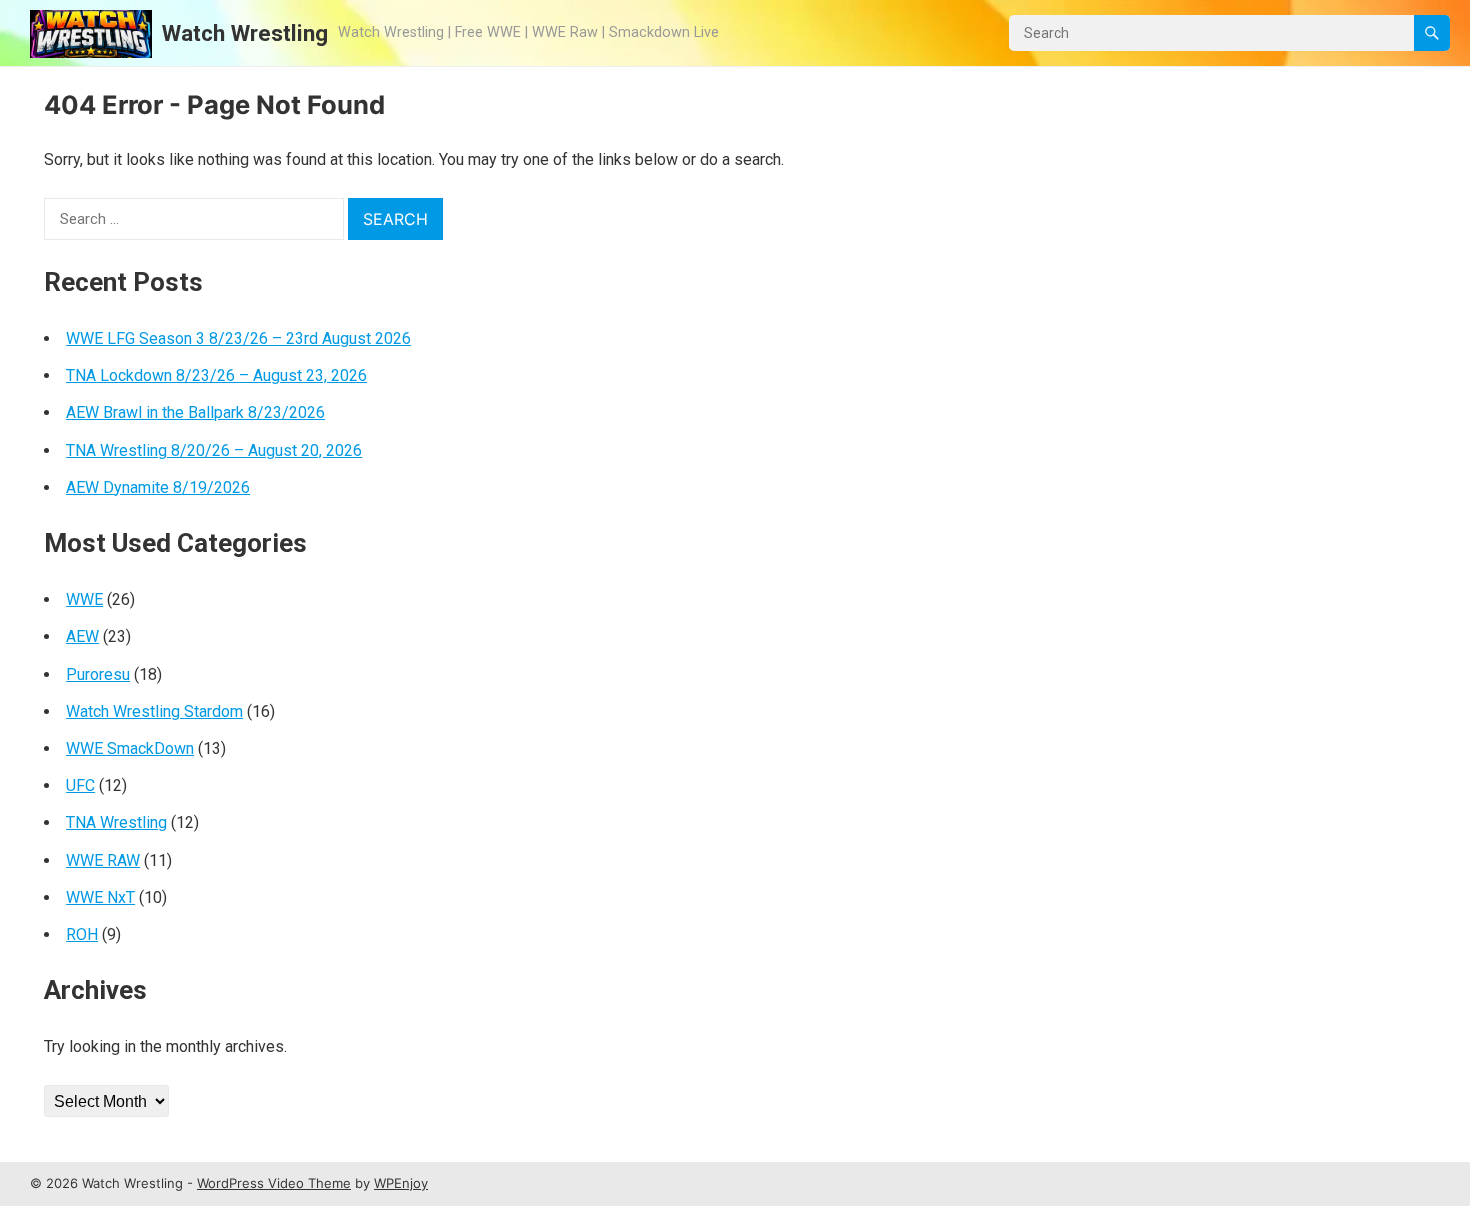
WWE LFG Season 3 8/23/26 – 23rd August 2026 (238, 338)
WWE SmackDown (130, 748)
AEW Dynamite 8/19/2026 (158, 487)
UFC (80, 785)
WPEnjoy (401, 1183)
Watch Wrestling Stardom (154, 711)
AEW (82, 636)
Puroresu (98, 674)
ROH (82, 934)
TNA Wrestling (116, 822)
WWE (84, 599)
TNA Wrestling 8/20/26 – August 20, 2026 (214, 450)
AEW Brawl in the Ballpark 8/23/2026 (195, 412)
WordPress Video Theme (274, 1183)
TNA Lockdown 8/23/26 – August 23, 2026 (216, 375)
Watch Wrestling (245, 33)
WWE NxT (100, 897)
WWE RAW (103, 860)
